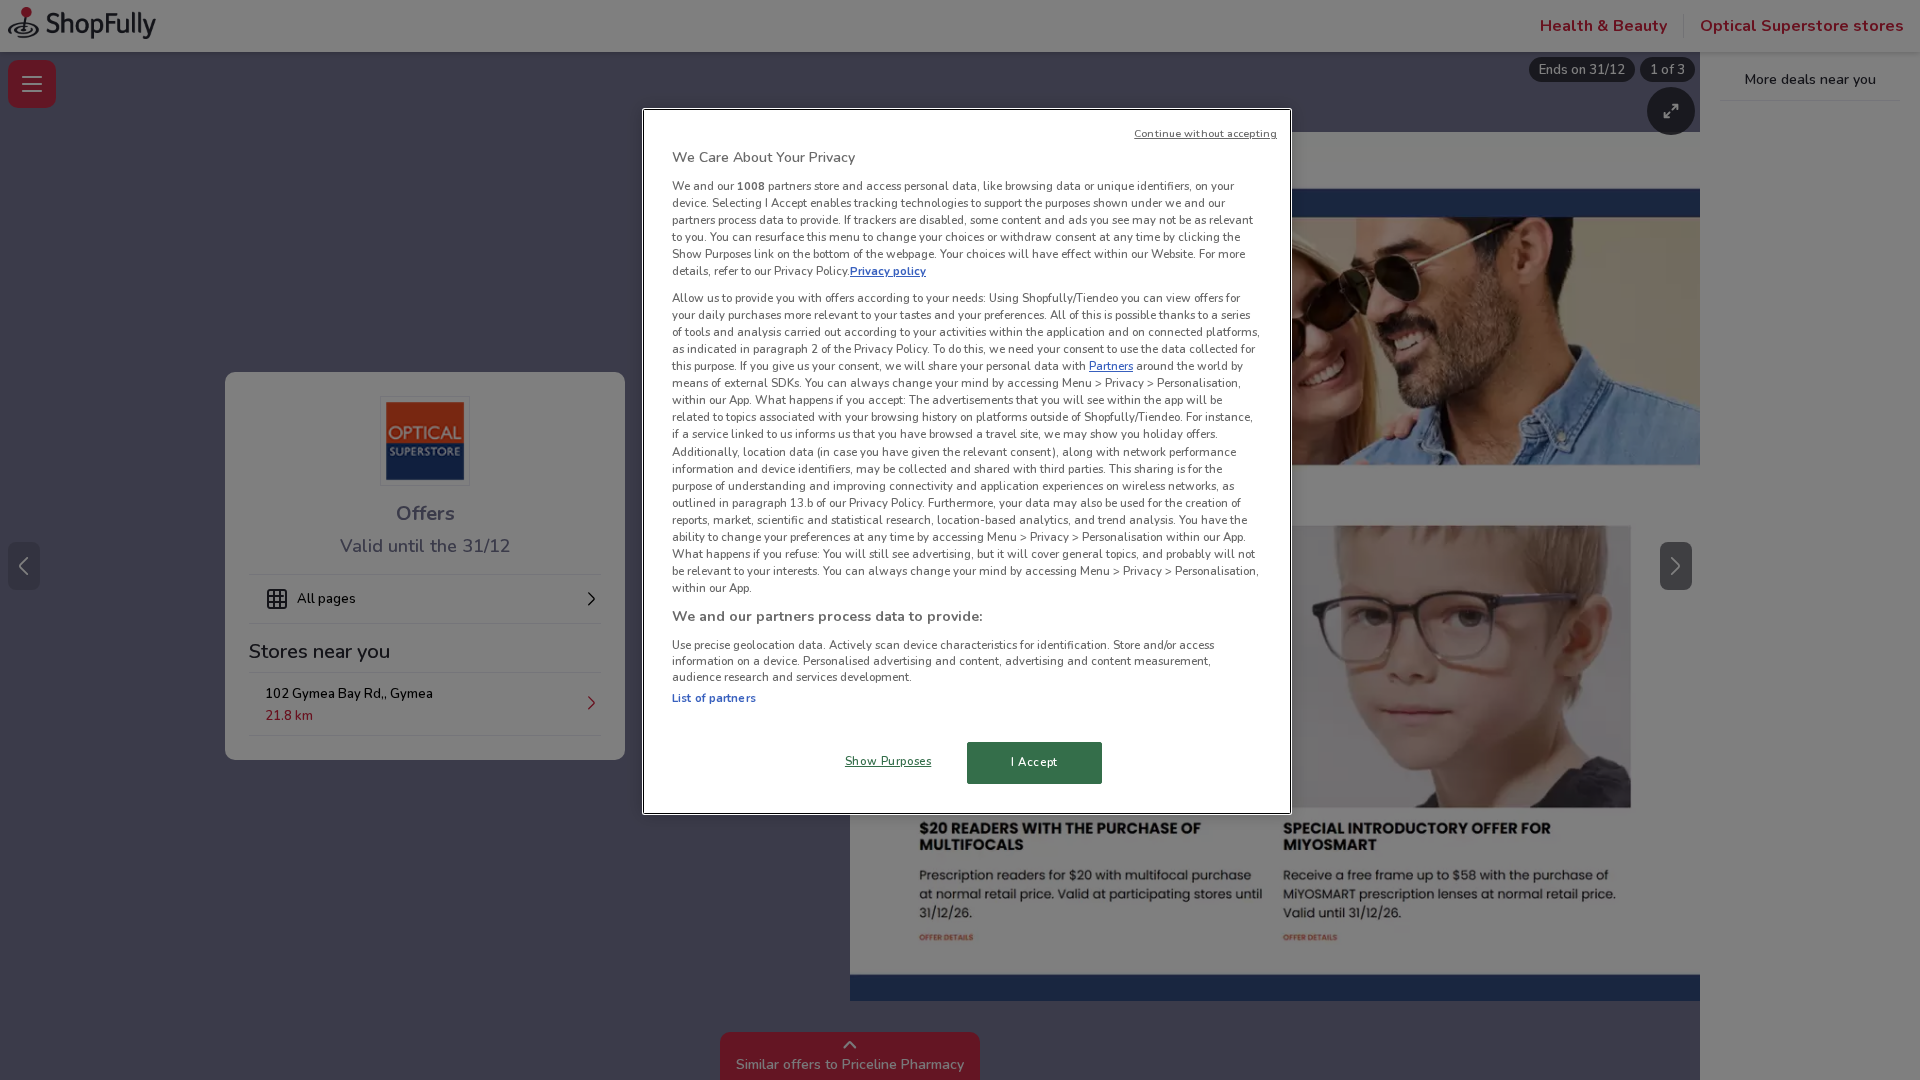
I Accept (1034, 762)
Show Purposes (888, 761)
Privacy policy (888, 271)
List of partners (714, 698)
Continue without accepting (1205, 133)
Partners (1111, 366)
